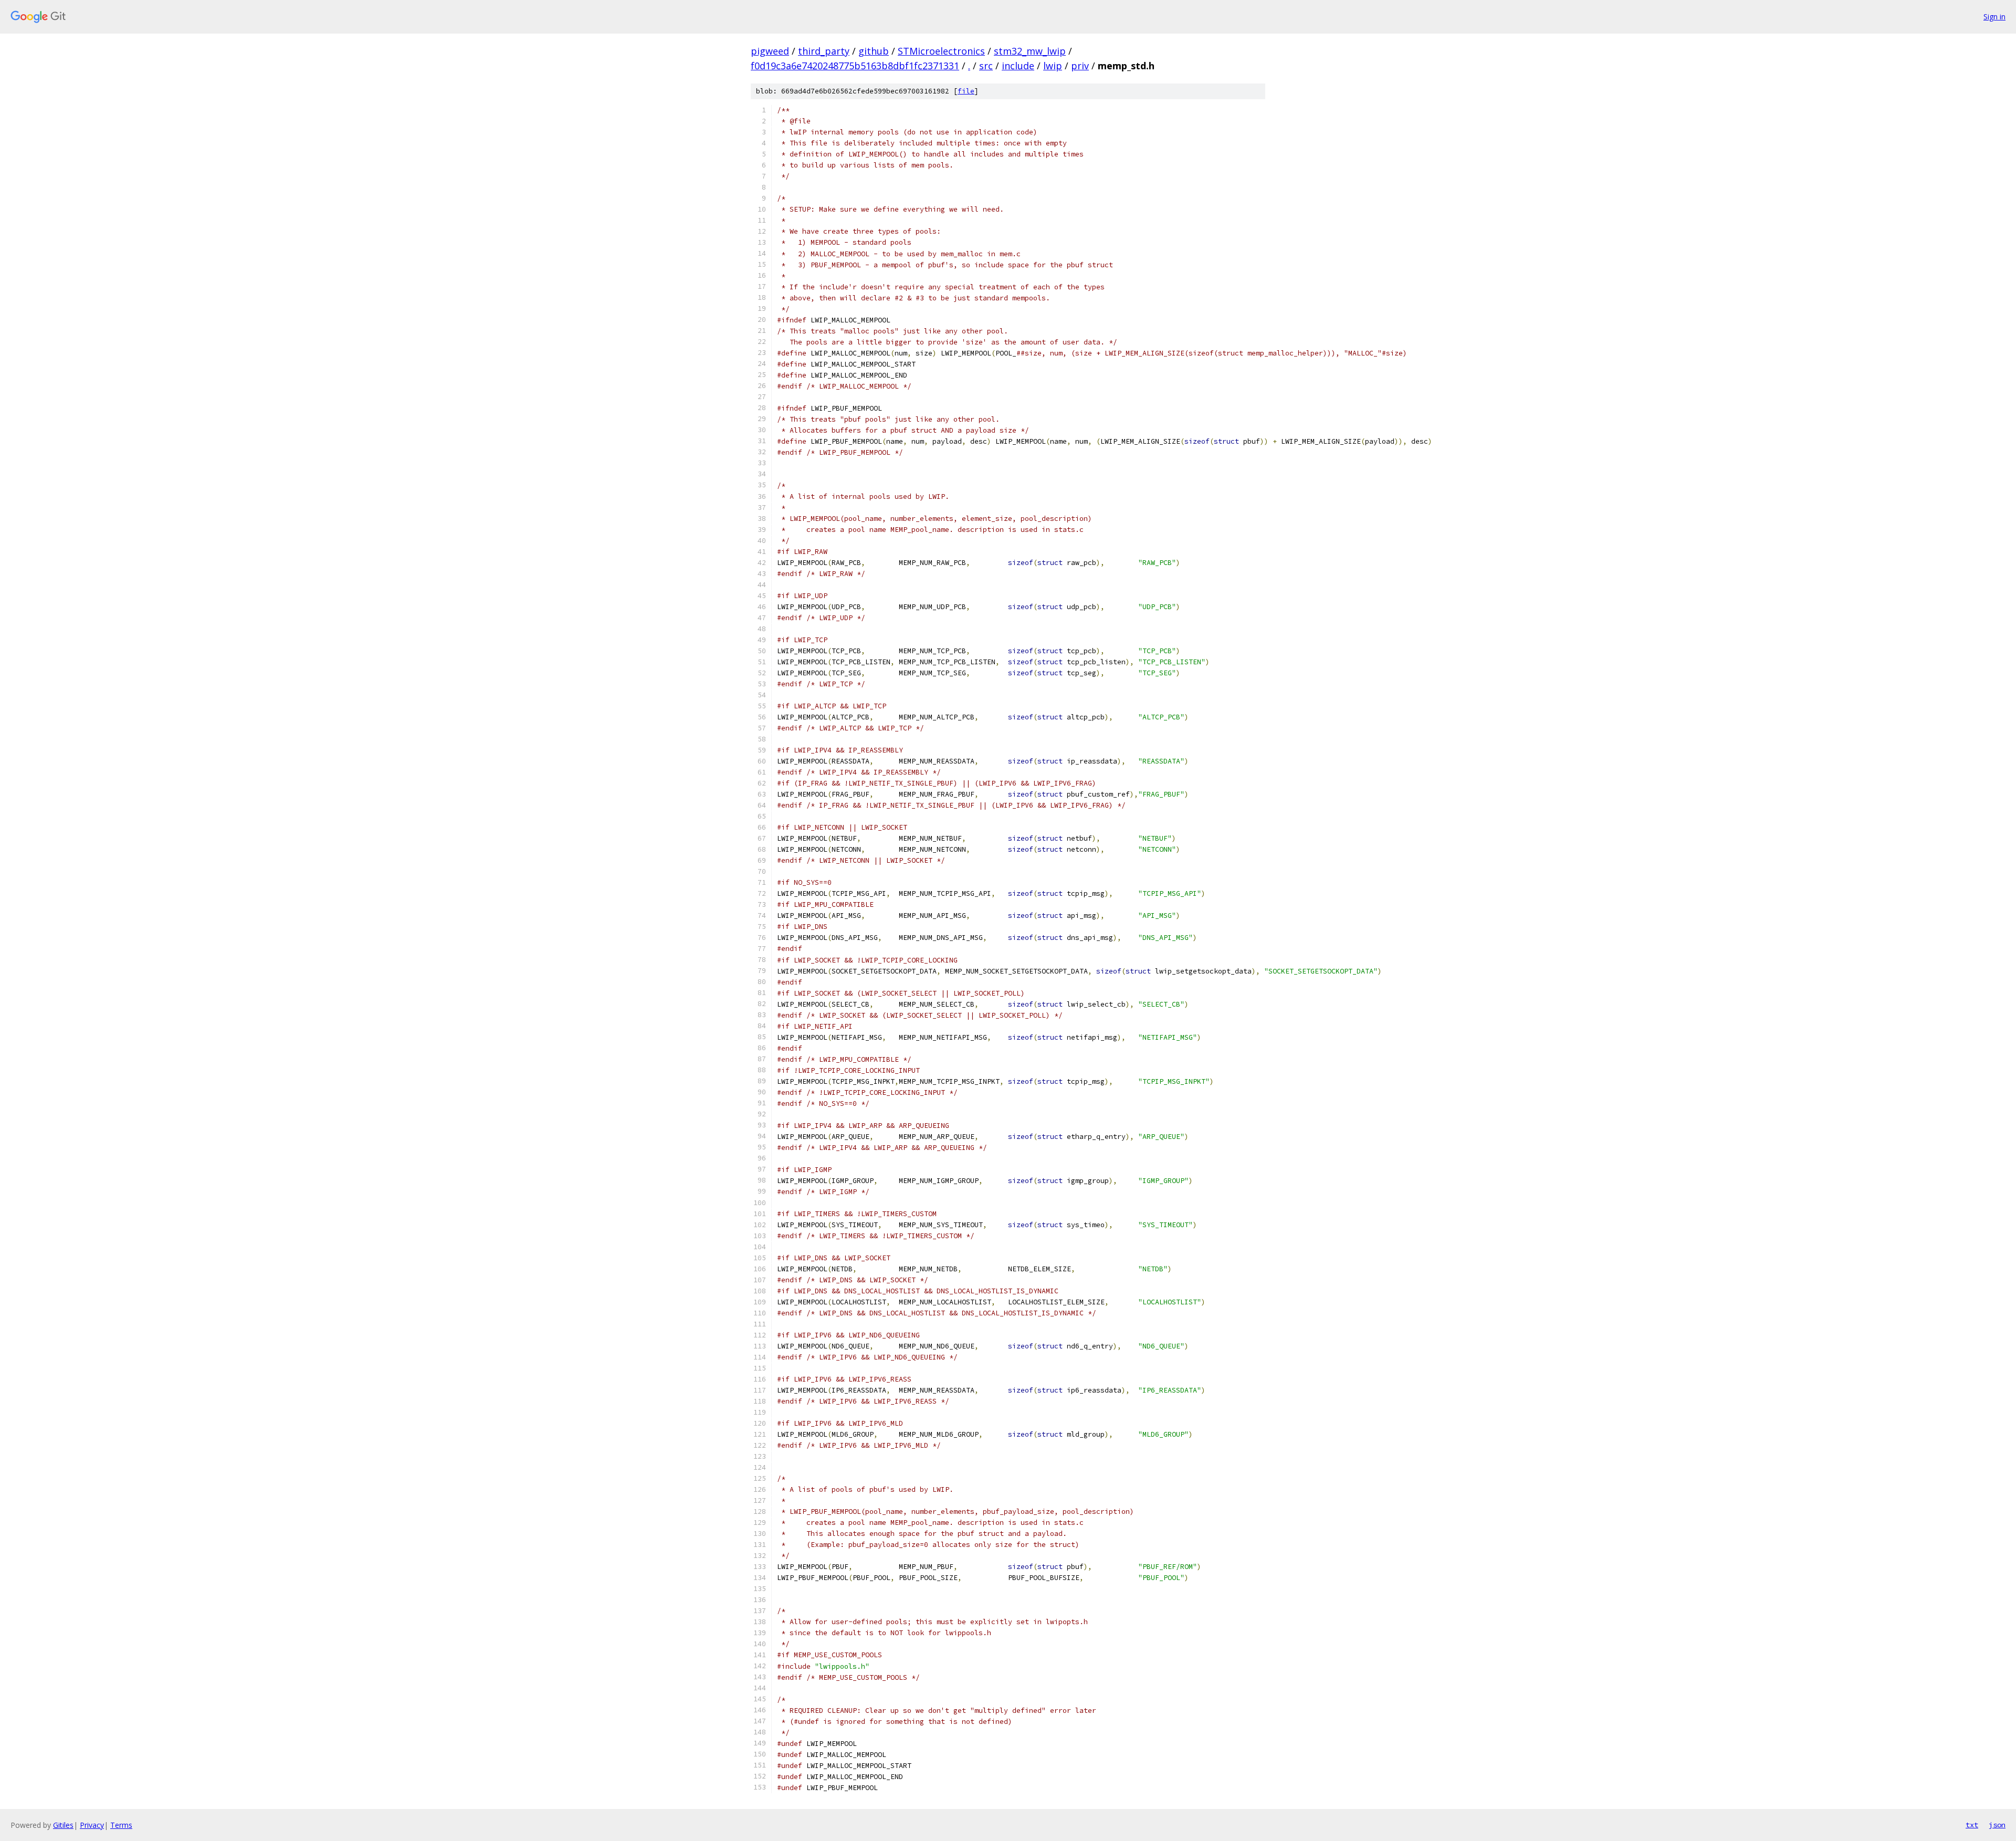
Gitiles (63, 1825)
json (1997, 1825)
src (986, 66)
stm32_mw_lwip (1030, 51)
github (874, 51)
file (966, 91)
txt (1972, 1825)
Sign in (1994, 17)
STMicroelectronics (941, 51)
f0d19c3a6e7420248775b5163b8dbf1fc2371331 (855, 66)
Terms (121, 1825)
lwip (1053, 66)
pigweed (770, 51)
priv (1080, 66)
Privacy (92, 1825)
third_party (824, 51)
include (1018, 66)
